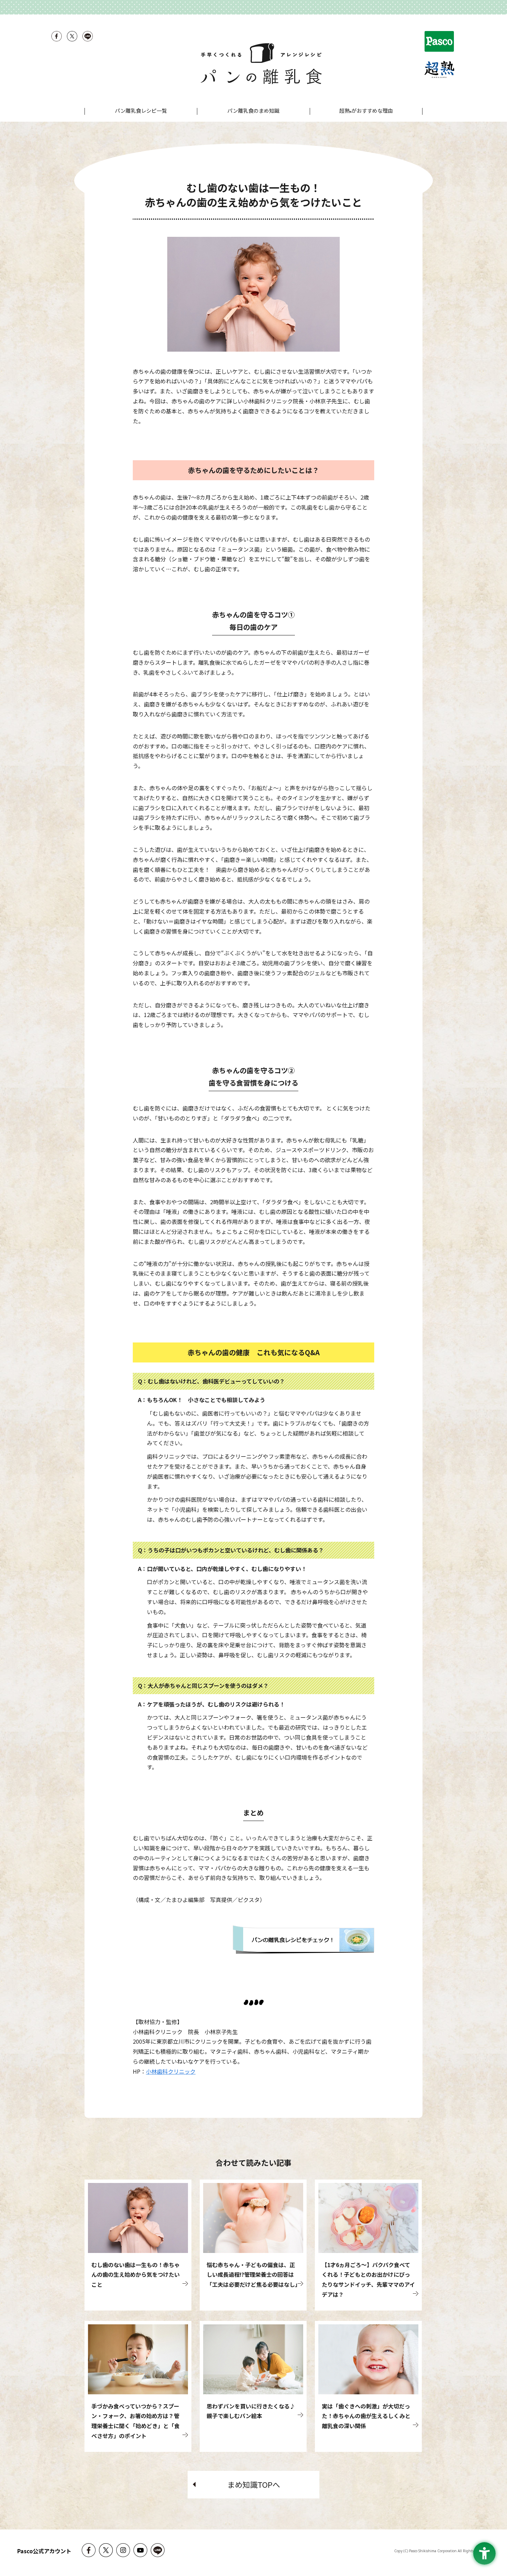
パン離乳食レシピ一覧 (141, 110)
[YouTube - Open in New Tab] (140, 2556)
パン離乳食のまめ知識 (253, 110)
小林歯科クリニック (171, 2071)
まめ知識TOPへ (254, 2484)
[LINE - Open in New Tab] (88, 39)
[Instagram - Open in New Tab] (123, 2556)
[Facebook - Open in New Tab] (57, 39)
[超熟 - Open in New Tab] (440, 71)
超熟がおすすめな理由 (366, 111)
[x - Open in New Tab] (72, 39)
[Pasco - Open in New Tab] (440, 43)
